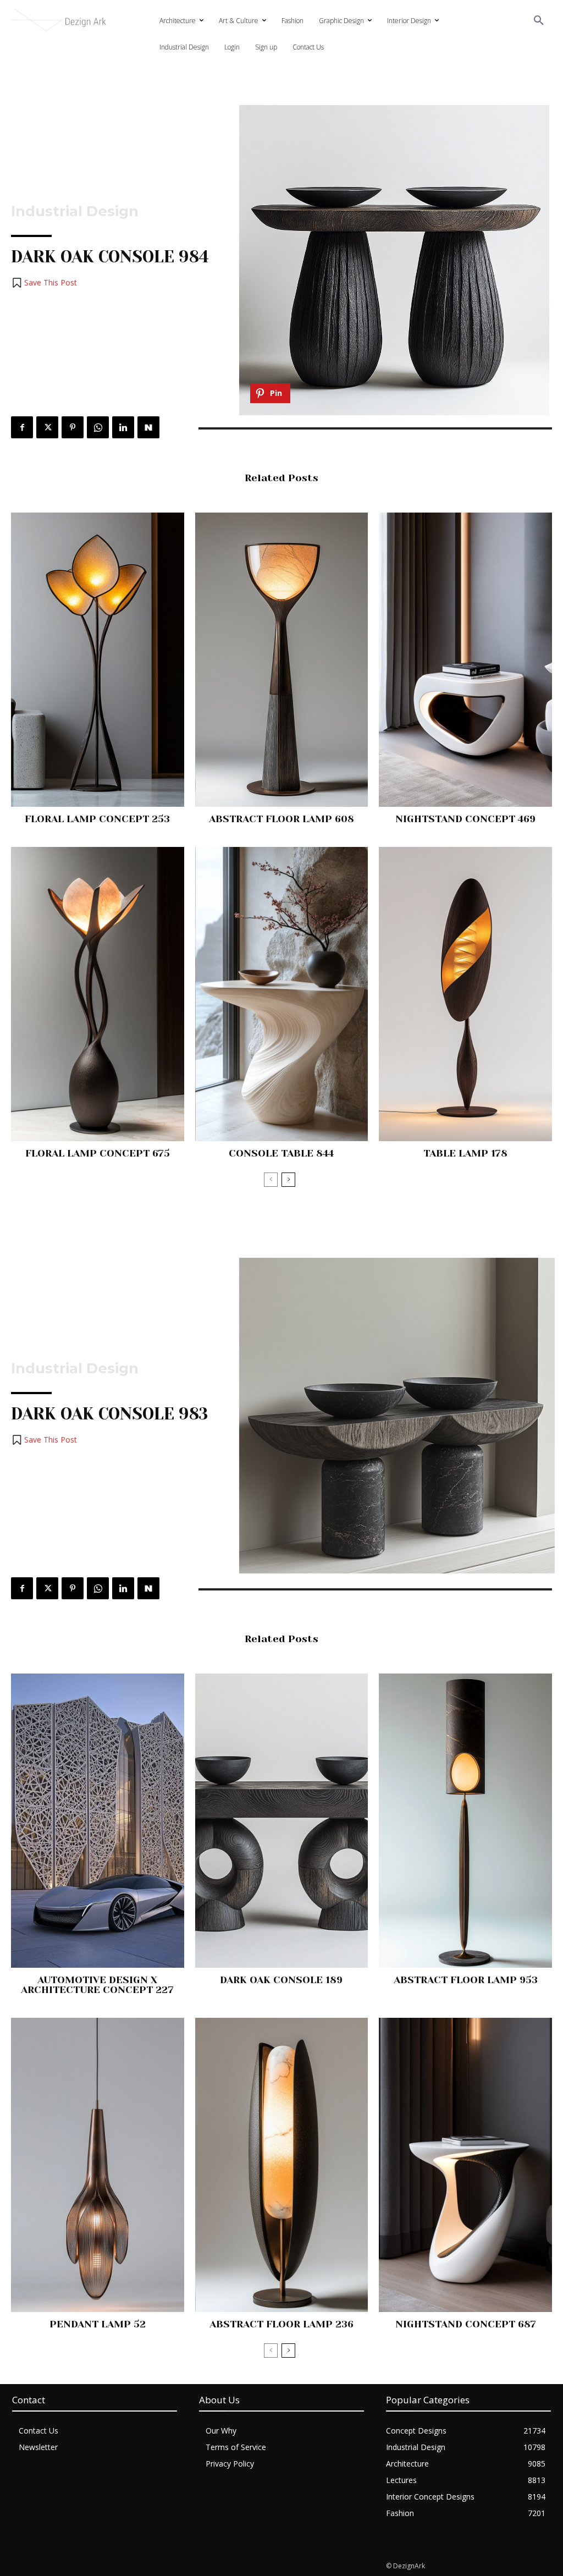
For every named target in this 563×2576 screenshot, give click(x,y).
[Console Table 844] (282, 994)
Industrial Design (75, 211)
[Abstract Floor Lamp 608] (282, 660)
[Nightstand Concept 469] (465, 660)
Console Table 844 (281, 1153)
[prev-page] (271, 1180)
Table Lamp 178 (465, 1153)
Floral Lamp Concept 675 (98, 1153)
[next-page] (288, 1180)
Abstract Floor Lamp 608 (281, 819)
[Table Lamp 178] (465, 994)
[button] (539, 21)
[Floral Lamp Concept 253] (98, 660)
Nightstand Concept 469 (465, 819)
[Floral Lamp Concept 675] (98, 994)
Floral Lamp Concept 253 (97, 819)
